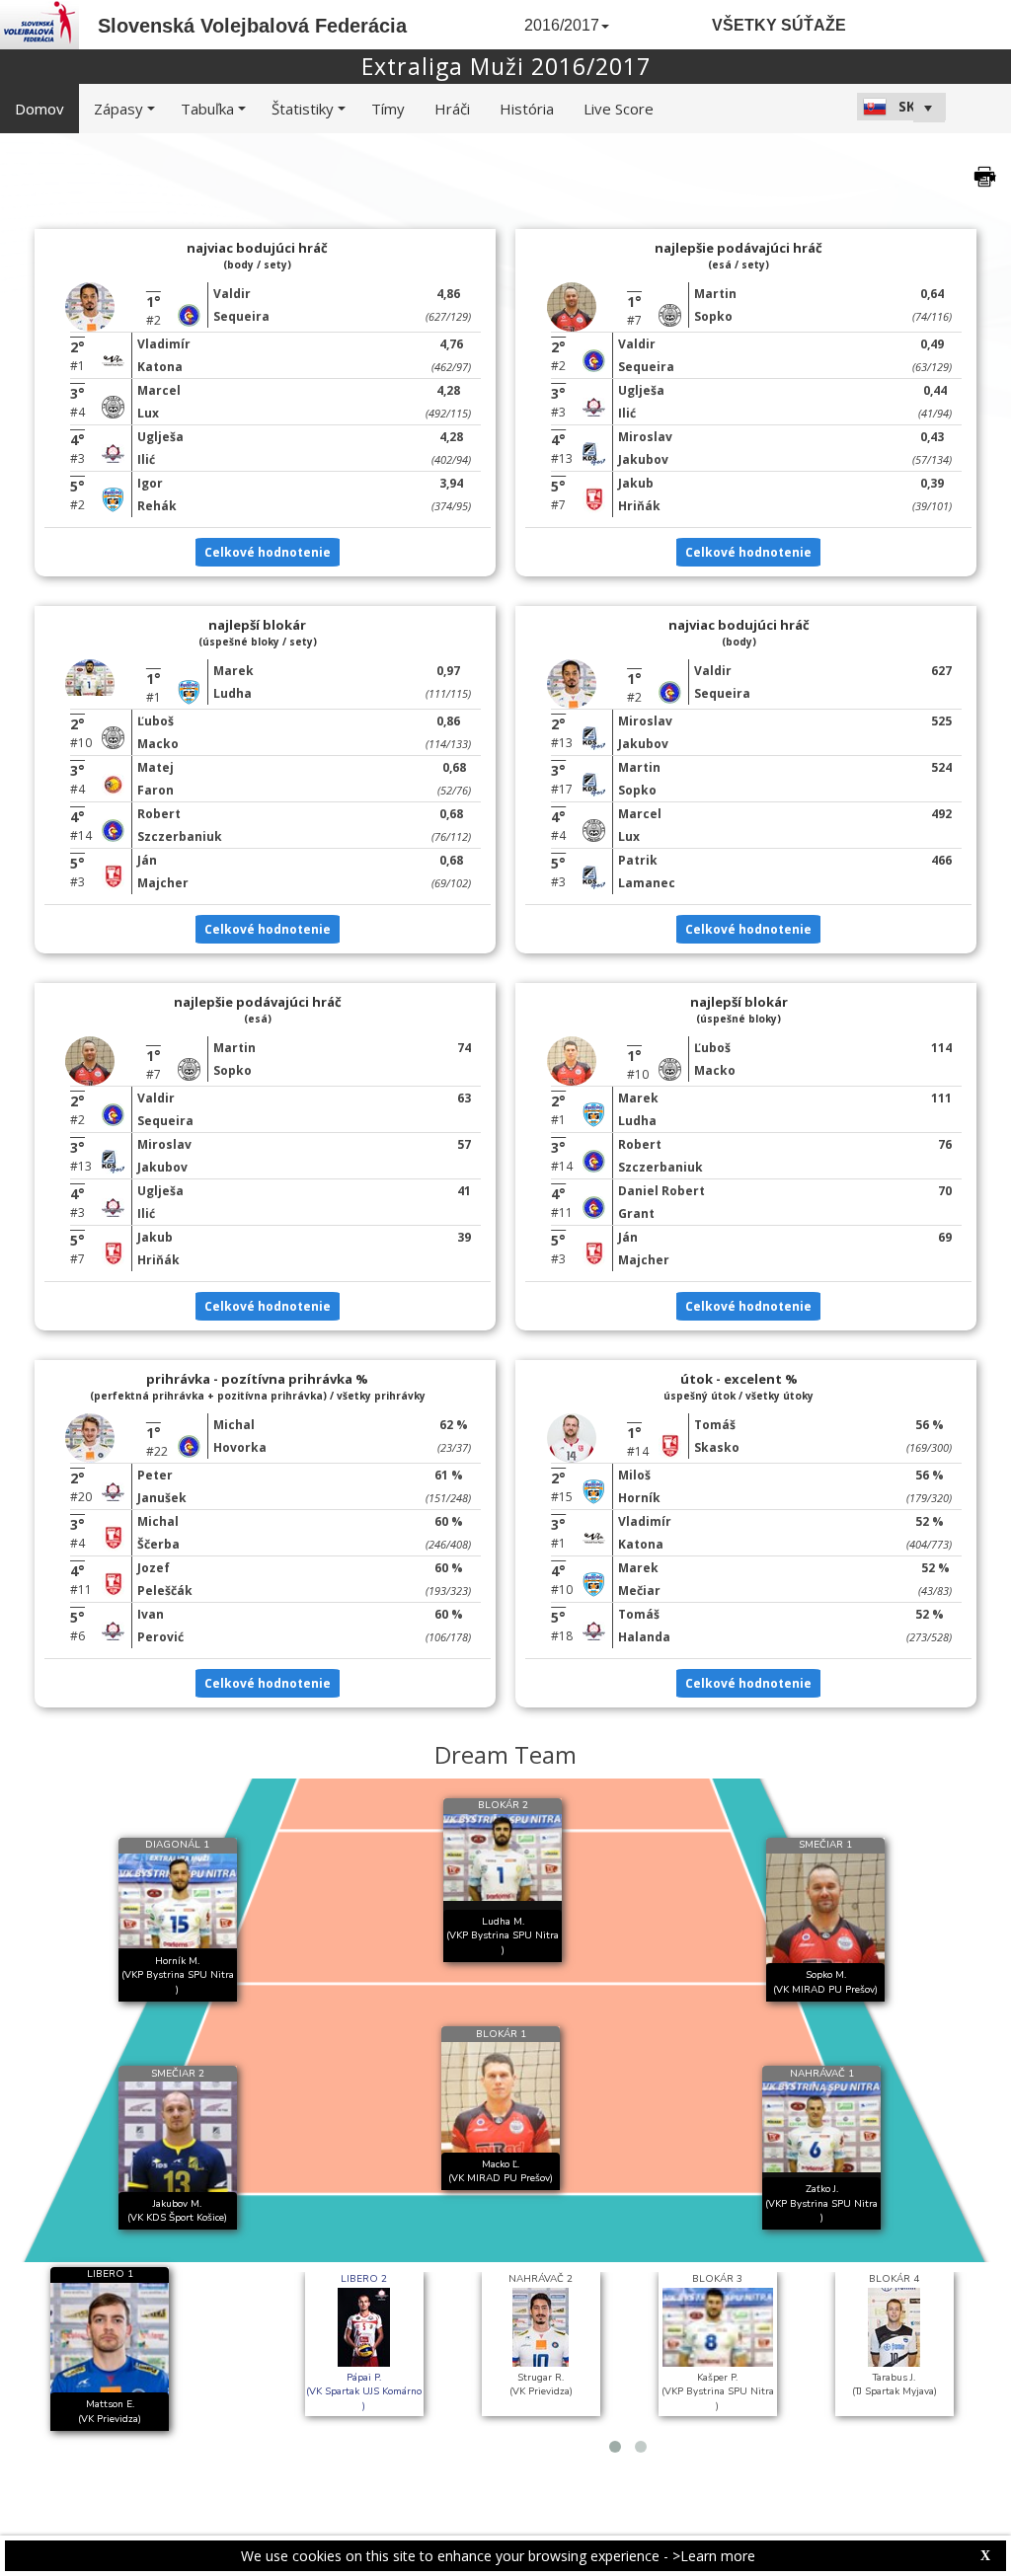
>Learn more (714, 2556)
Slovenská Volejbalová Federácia (252, 26)
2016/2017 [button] (562, 25)
